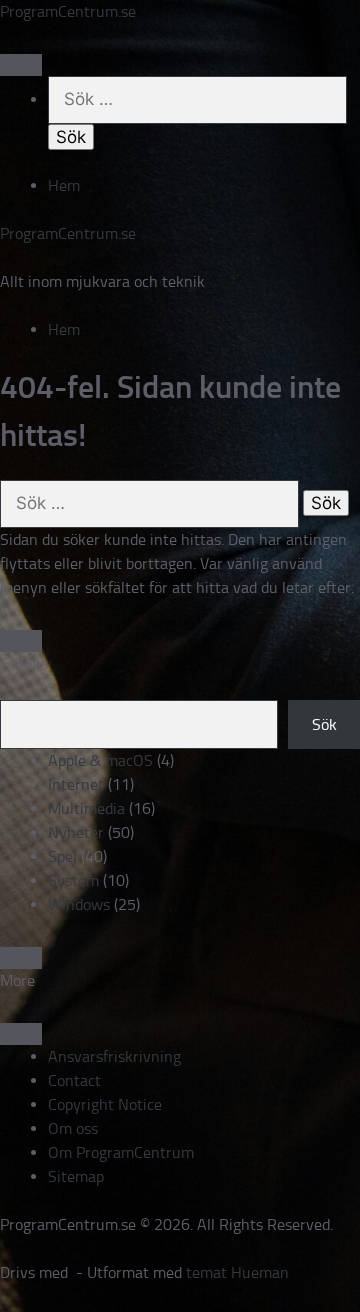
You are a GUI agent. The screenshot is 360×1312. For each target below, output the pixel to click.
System (73, 880)
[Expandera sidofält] (21, 641)
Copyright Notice (105, 1104)
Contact (74, 1080)
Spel (62, 856)
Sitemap (76, 1176)
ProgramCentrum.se (68, 11)
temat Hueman (237, 1272)
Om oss (73, 1128)
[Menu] (21, 65)
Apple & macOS (100, 760)
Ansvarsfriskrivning (114, 1056)
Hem (64, 185)
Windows (79, 904)
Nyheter (76, 832)
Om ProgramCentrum (121, 1152)
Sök (324, 724)
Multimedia (86, 808)
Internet (76, 784)
